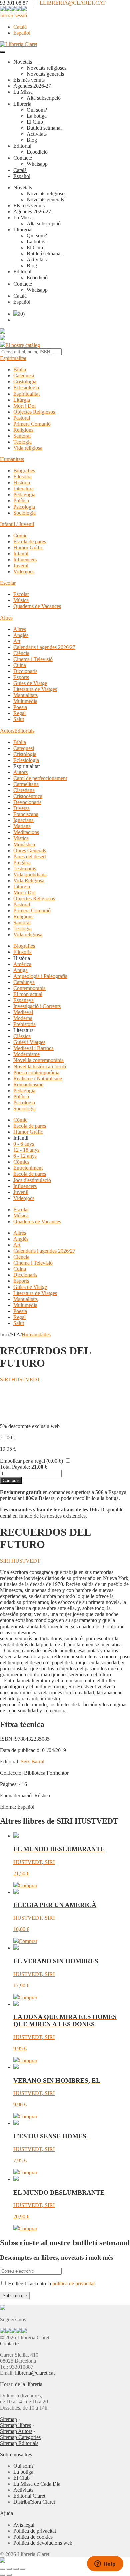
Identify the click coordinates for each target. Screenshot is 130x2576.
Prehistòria (24, 1024)
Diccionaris (25, 671)
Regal (19, 713)
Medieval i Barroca (33, 1048)
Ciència (21, 653)
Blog (32, 140)
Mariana (22, 826)
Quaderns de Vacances (37, 606)
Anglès (21, 635)
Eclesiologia (26, 388)
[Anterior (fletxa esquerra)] (3, 2575)
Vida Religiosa (29, 880)
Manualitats (25, 695)
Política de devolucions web (43, 2543)
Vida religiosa (28, 448)
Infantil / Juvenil (17, 524)
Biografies (24, 471)
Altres (6, 618)
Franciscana (26, 814)
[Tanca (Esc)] (23, 2569)
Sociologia (24, 513)
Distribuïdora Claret (34, 2502)
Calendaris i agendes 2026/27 (44, 647)
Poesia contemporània (36, 1072)
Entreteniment (28, 1168)
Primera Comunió (32, 424)
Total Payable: (15, 1467)
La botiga (37, 116)
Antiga (20, 970)
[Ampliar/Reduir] (3, 2569)
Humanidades (36, 1334)
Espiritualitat (13, 358)
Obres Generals (30, 850)
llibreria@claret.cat (35, 2373)
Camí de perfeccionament (40, 778)
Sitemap (8, 2419)
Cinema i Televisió (33, 659)
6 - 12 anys (25, 1156)
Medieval (23, 1012)
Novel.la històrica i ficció (40, 1066)
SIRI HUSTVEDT (20, 1380)
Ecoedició (37, 152)
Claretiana (24, 790)
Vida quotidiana (30, 874)
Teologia (22, 442)
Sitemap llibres (15, 2425)
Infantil (21, 553)
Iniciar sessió (13, 16)
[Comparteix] (16, 2569)
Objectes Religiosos (34, 412)
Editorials (24, 731)
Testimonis (25, 868)
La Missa (23, 92)
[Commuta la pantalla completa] (9, 2569)
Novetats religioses (46, 68)
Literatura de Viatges (35, 689)
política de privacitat (73, 2284)
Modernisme (26, 1054)
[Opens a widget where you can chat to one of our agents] (105, 2564)
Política (21, 501)
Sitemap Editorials (19, 2443)
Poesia (20, 707)
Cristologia (25, 382)
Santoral (22, 436)
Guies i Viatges (29, 1042)
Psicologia (24, 507)
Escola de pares (30, 541)
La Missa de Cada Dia (37, 2484)
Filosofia (22, 477)
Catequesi (24, 376)
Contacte (23, 158)
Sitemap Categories (20, 2437)
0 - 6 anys (24, 1144)
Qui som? (37, 110)
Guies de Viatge (30, 683)
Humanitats (12, 459)
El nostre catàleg (23, 345)
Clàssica (22, 1036)
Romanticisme (28, 1084)
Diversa (21, 808)
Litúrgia (22, 400)
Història (22, 483)
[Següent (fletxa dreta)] (9, 2575)
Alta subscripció (44, 98)
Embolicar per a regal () (31, 1461)
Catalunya (24, 982)
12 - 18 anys (26, 1150)
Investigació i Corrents (37, 1006)
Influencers (25, 559)
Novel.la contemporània (38, 1060)
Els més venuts (29, 80)
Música (21, 600)
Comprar (11, 1481)
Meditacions (26, 832)
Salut (19, 719)
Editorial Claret (29, 2496)
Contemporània (29, 988)
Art (17, 641)
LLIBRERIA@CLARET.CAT (73, 3)
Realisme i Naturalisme (38, 1078)
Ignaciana (23, 820)
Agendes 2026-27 (32, 86)
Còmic (20, 535)
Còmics (21, 1162)
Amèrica (22, 964)
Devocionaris (27, 802)
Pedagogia (24, 495)
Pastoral (22, 418)
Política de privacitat (35, 2531)
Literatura (23, 489)
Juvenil (21, 566)
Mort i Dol (24, 406)
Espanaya (23, 1000)
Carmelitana (26, 784)
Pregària (22, 862)
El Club (35, 122)
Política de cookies (33, 2537)
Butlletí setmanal (44, 128)
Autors (7, 731)
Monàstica (24, 844)
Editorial (22, 146)
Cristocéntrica (28, 796)
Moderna (23, 1018)
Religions (23, 430)
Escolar (8, 583)
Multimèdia (25, 701)
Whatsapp (37, 164)
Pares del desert (30, 856)
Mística (21, 838)
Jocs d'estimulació (32, 1180)
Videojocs (24, 572)
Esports (21, 677)
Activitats (37, 134)
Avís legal (24, 2525)
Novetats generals (45, 74)
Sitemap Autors (16, 2431)
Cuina (20, 665)
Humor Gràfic (28, 547)
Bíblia (20, 370)
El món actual (28, 994)
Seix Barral (32, 1761)
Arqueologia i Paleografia (40, 976)
